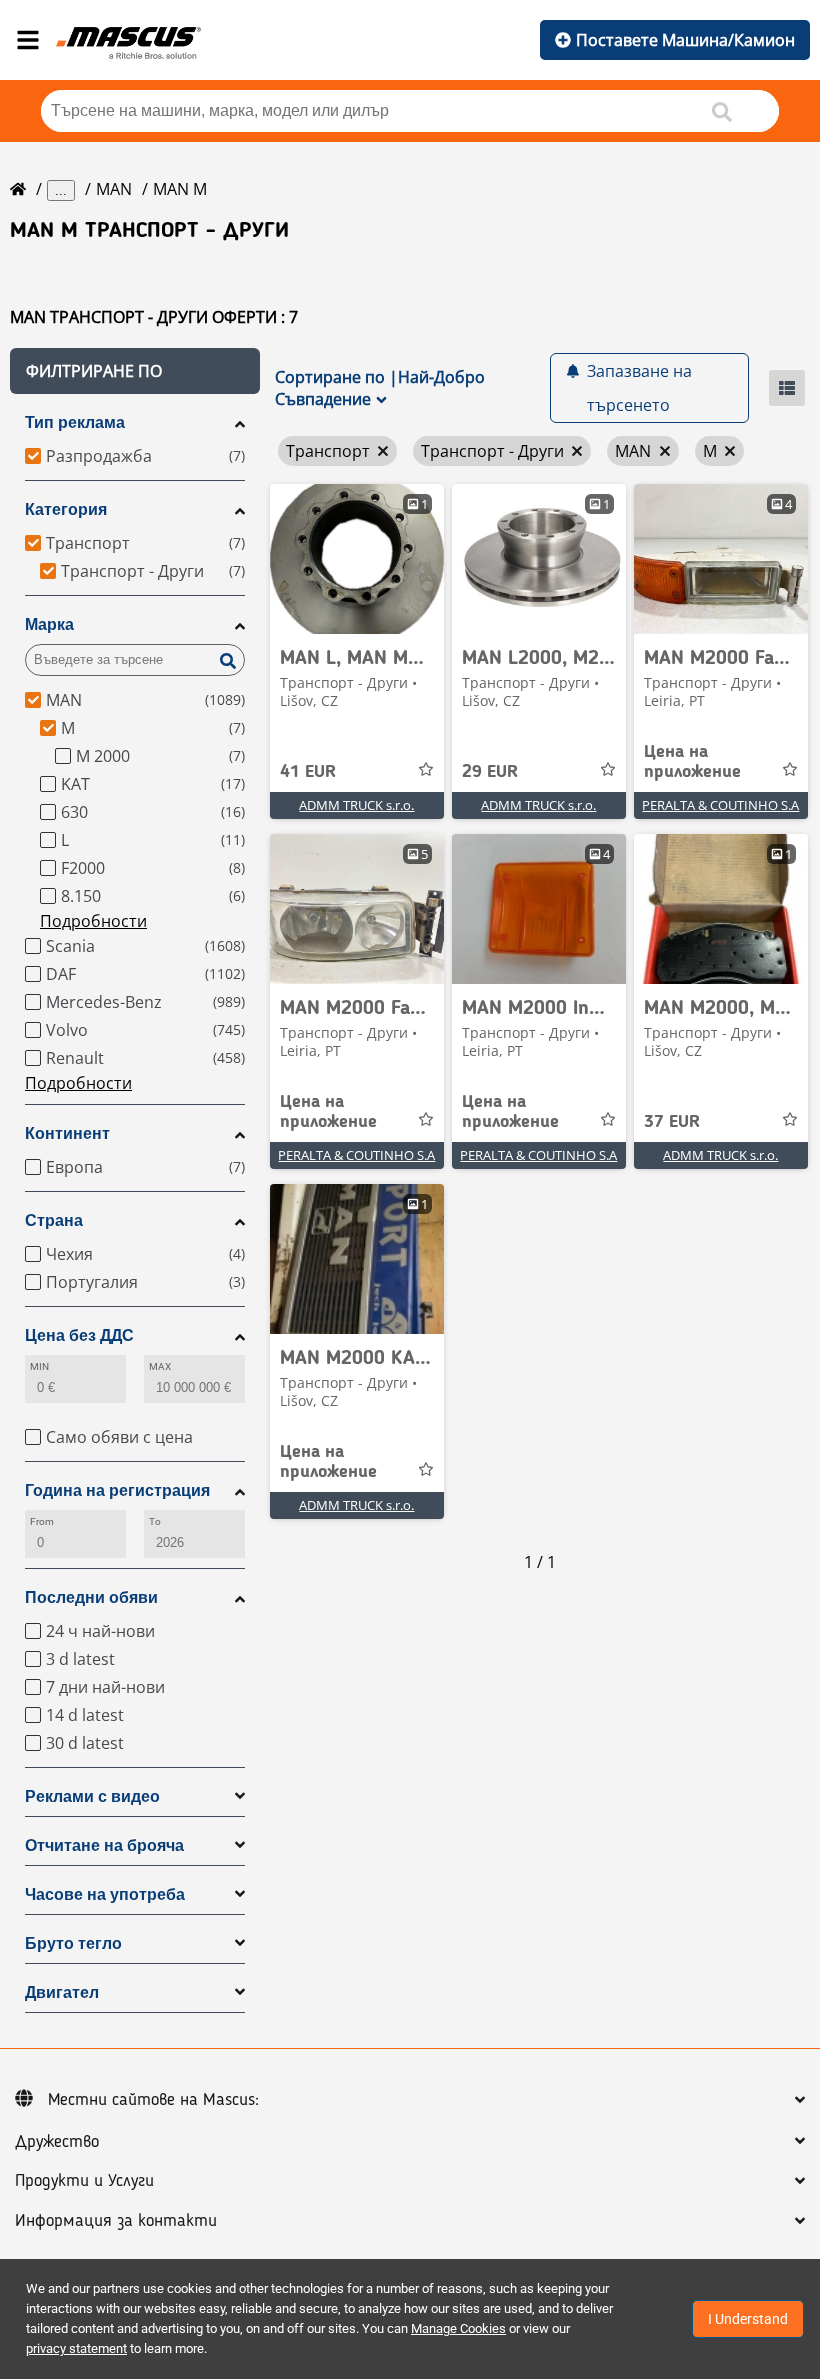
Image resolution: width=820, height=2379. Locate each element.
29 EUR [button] (490, 772)
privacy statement (76, 2348)
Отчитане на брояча (104, 1845)
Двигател (62, 1992)
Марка (49, 624)
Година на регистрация (117, 1490)
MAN (114, 189)
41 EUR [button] (308, 772)
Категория (66, 509)
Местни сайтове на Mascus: (153, 2100)
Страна (54, 1220)
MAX (160, 1366)
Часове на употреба (105, 1894)
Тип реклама (75, 422)
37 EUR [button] (672, 1122)
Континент (67, 1133)
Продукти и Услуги (84, 2181)
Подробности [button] (93, 921)
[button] (135, 371)
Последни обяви (91, 1597)
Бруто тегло (73, 1943)
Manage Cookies (458, 2328)
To (155, 1521)
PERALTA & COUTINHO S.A (720, 805)
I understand (748, 2319)
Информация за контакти (116, 2221)
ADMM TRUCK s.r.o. (356, 805)
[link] (357, 559)
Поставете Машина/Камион (685, 40)
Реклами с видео (92, 1796)
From (42, 1521)
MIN (39, 1366)
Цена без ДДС (79, 1335)
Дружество (57, 2142)
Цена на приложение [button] (692, 762)
